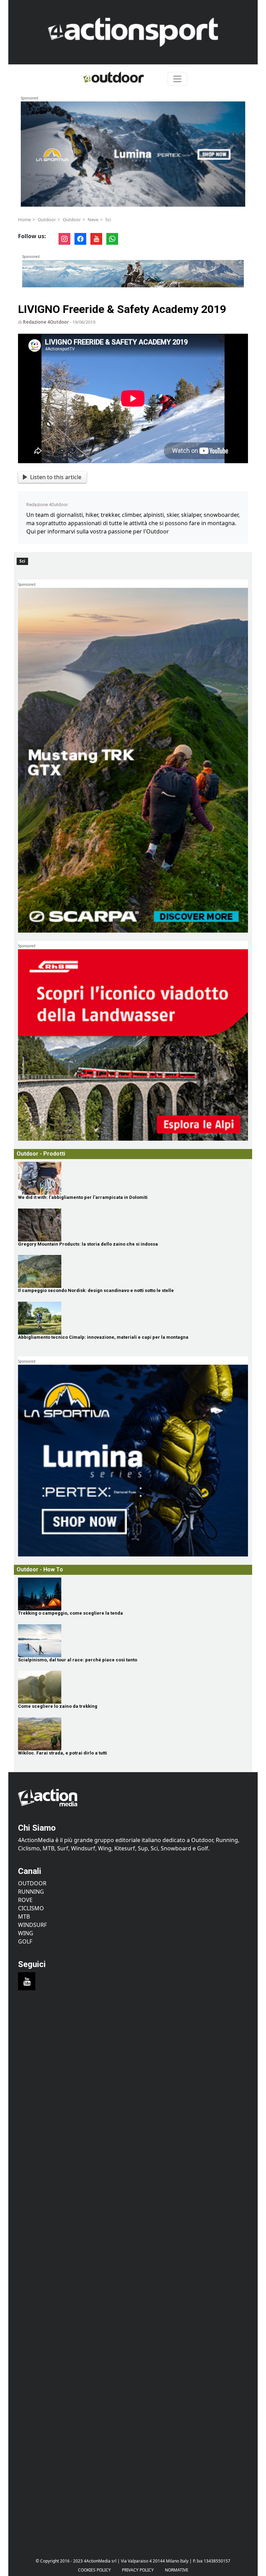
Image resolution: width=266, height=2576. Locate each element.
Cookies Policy (94, 2570)
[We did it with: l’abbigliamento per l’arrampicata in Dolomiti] (133, 1178)
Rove (25, 1900)
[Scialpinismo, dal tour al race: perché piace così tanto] (133, 1641)
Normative (177, 2570)
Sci (108, 219)
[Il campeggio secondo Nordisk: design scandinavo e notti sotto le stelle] (133, 1271)
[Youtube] (27, 1981)
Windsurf (32, 1925)
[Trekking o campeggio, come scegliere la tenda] (133, 1594)
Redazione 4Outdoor (46, 322)
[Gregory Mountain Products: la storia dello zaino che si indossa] (133, 1225)
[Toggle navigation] (177, 79)
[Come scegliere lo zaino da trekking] (133, 1687)
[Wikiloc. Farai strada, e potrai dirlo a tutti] (133, 1734)
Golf (25, 1941)
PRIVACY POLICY (138, 2570)
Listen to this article (56, 477)
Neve (93, 219)
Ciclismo (31, 1908)
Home (24, 219)
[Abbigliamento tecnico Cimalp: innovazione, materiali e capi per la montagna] (133, 1318)
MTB (24, 1917)
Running (31, 1892)
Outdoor (47, 219)
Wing (26, 1933)
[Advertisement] (133, 2064)
